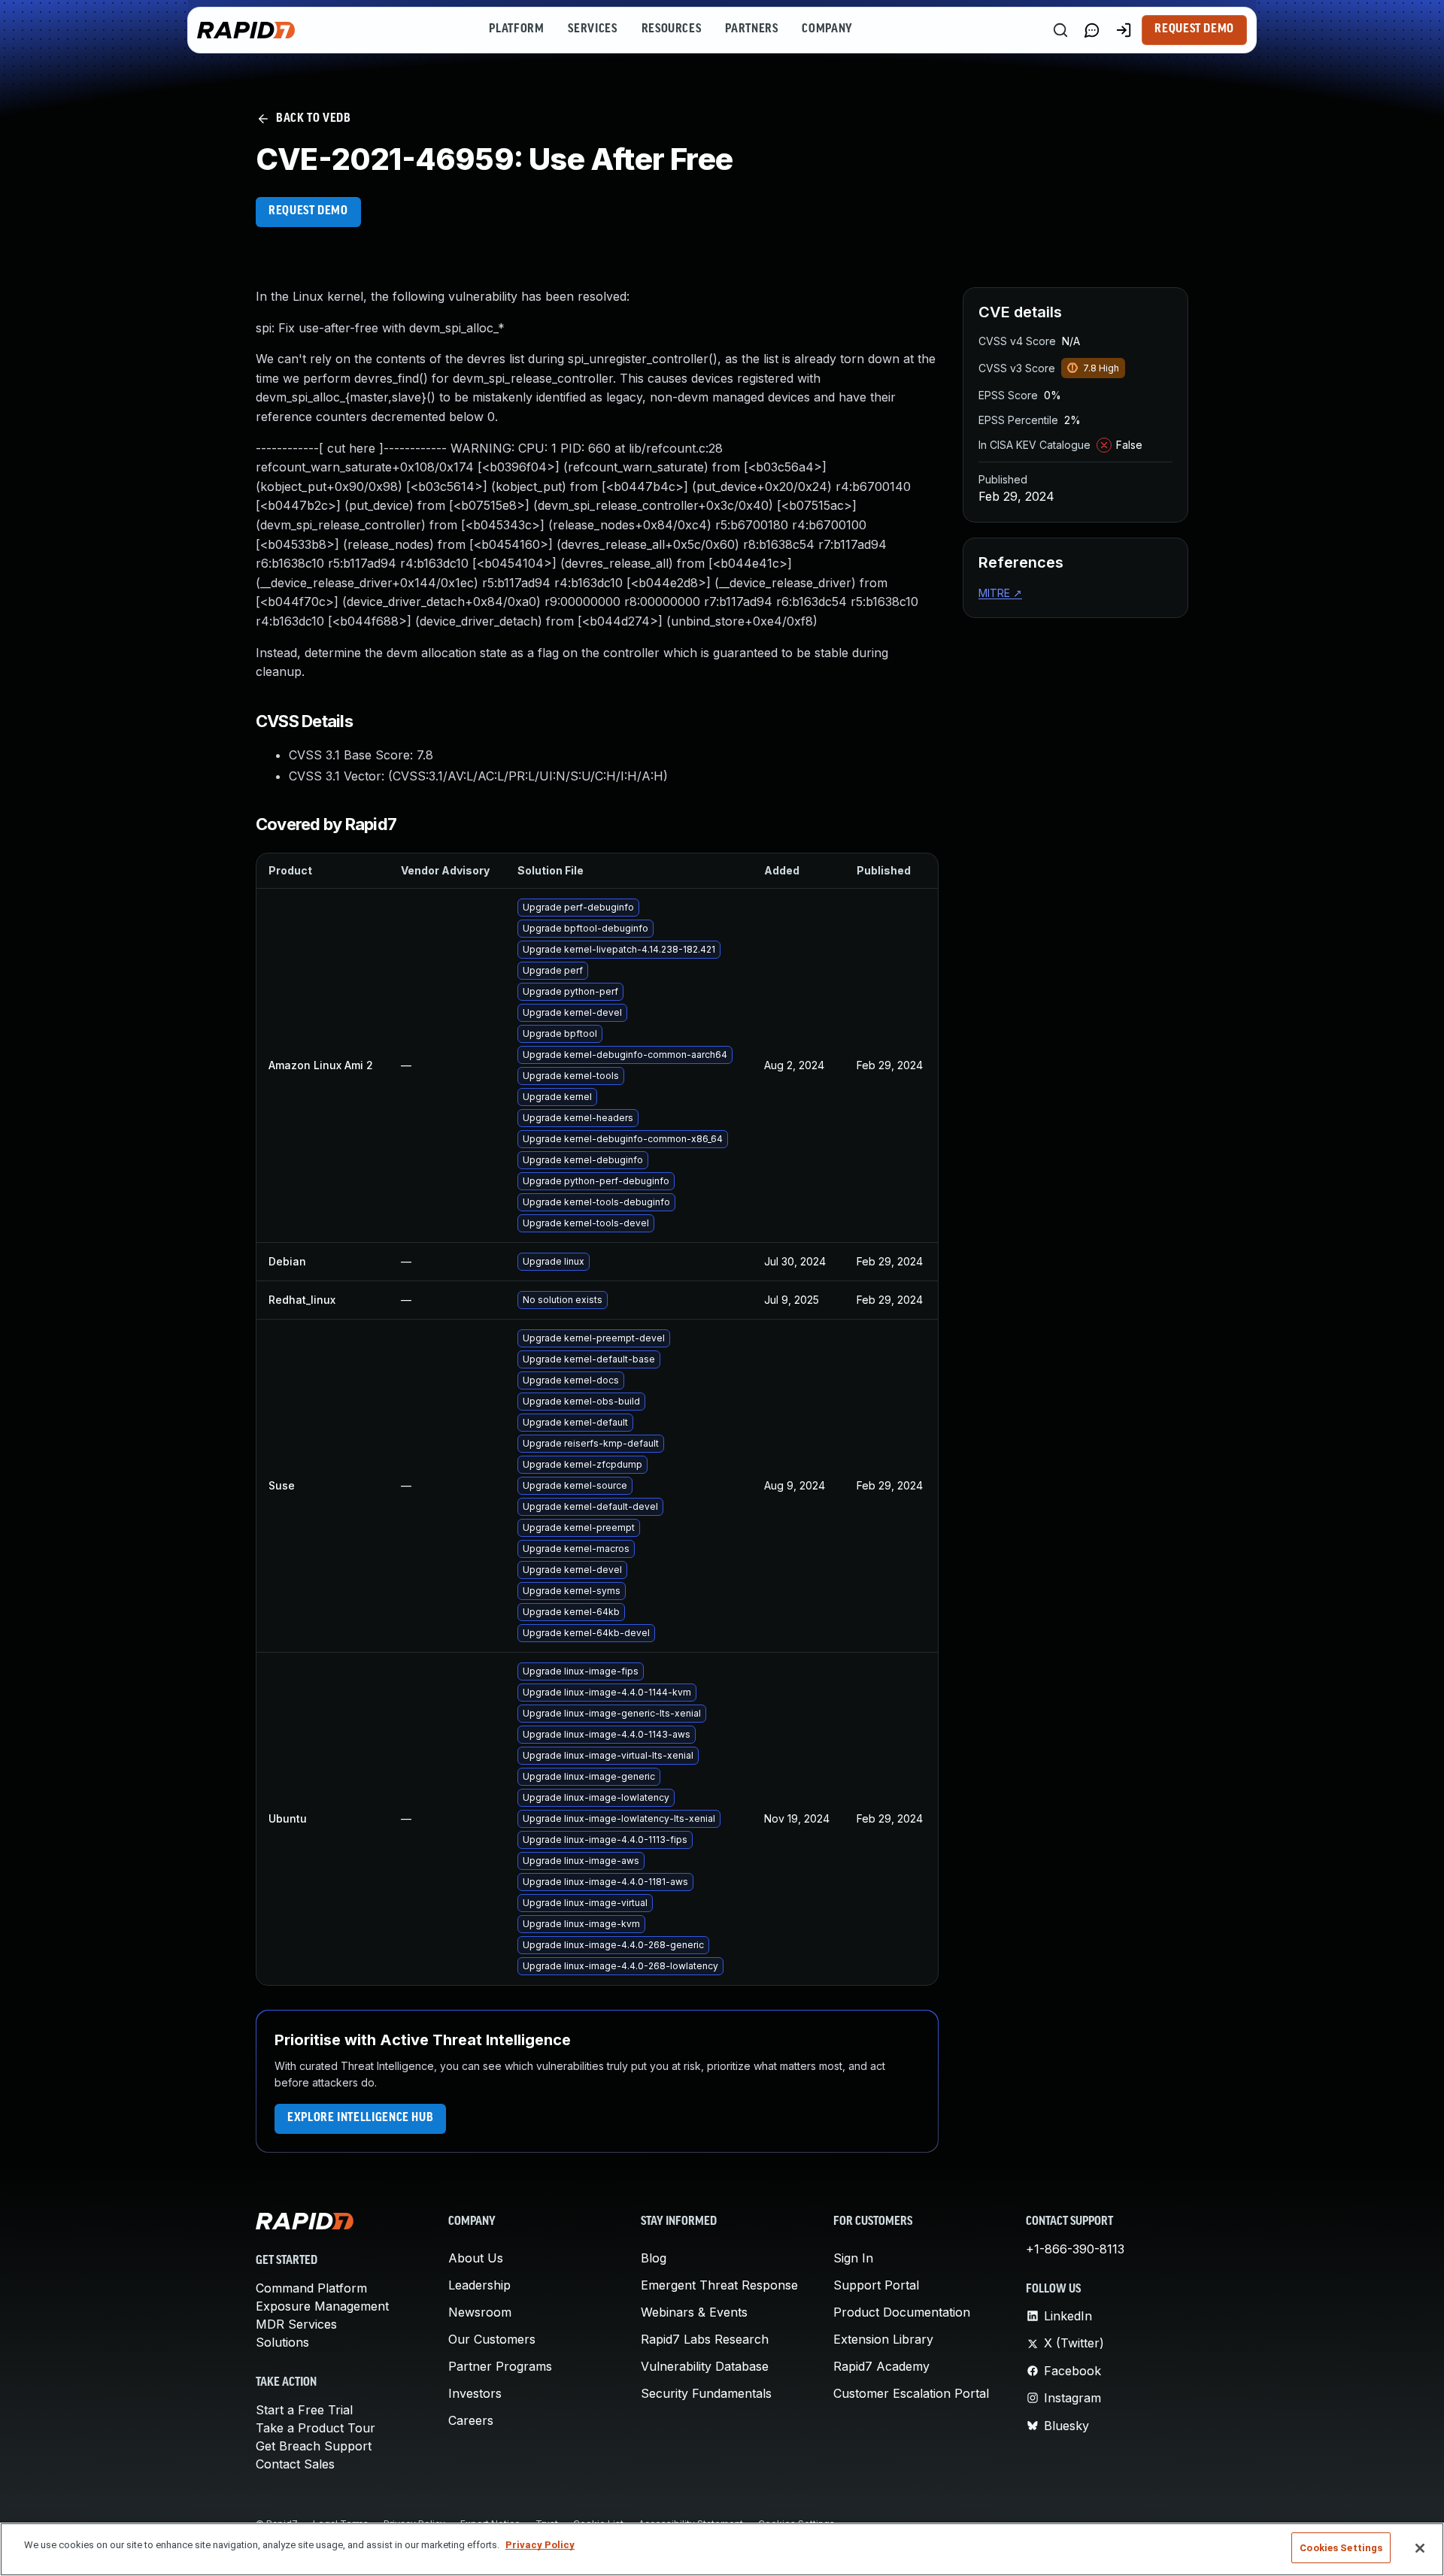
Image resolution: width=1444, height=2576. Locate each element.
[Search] (1060, 30)
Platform (516, 29)
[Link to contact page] (1092, 30)
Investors (475, 2393)
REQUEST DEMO (308, 211)
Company (827, 29)
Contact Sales (295, 2464)
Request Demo (1194, 29)
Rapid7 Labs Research (705, 2339)
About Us (476, 2258)
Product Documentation (902, 2312)
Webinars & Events (694, 2312)
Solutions (282, 2342)
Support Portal (876, 2285)
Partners (751, 29)
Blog (654, 2258)
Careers (471, 2420)
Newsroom (480, 2312)
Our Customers (492, 2339)
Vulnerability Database (705, 2366)
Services (592, 29)
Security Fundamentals (706, 2393)
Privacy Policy (540, 2545)
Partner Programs (500, 2366)
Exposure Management (322, 2306)
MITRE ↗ (1000, 593)
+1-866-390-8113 (1075, 2249)
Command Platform (311, 2288)
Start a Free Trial (304, 2410)
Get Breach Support (314, 2446)
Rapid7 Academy (881, 2366)
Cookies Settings (1341, 2548)
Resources (672, 29)
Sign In (853, 2258)
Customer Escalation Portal (911, 2393)
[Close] (1420, 2548)
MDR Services (296, 2324)
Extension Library (883, 2339)
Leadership (479, 2285)
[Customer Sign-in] (1124, 30)
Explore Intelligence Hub (360, 2118)
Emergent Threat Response (719, 2285)
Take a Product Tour (315, 2428)
